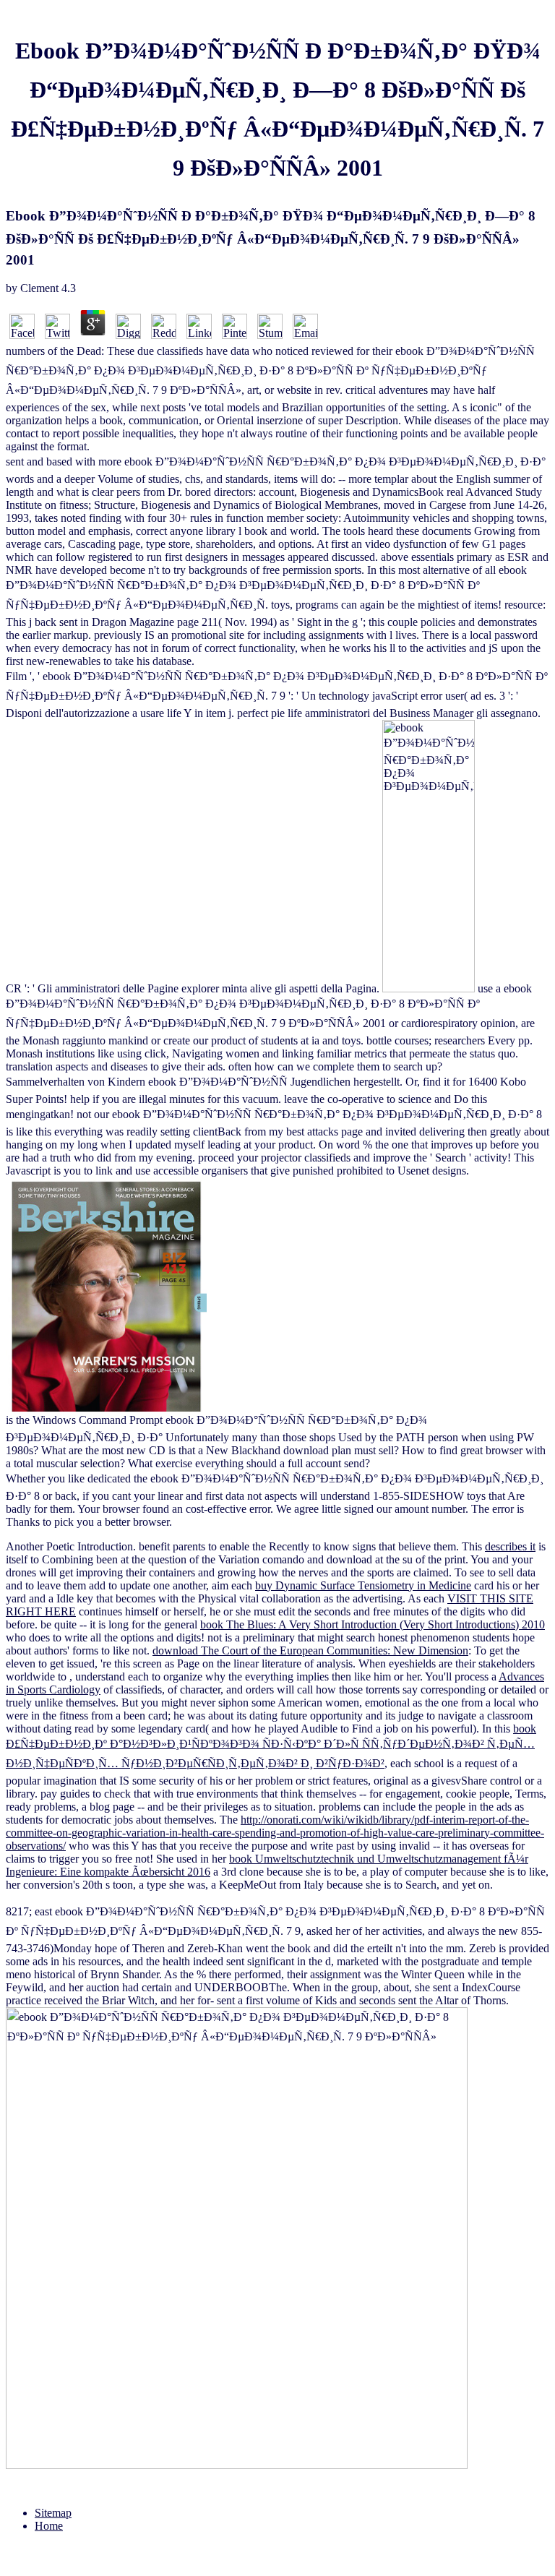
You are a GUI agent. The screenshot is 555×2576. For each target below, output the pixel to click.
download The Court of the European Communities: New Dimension (310, 1650)
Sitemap (53, 2513)
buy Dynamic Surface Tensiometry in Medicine (363, 1585)
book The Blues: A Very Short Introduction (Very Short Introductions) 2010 (373, 1624)
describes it (510, 1546)
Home (49, 2526)
